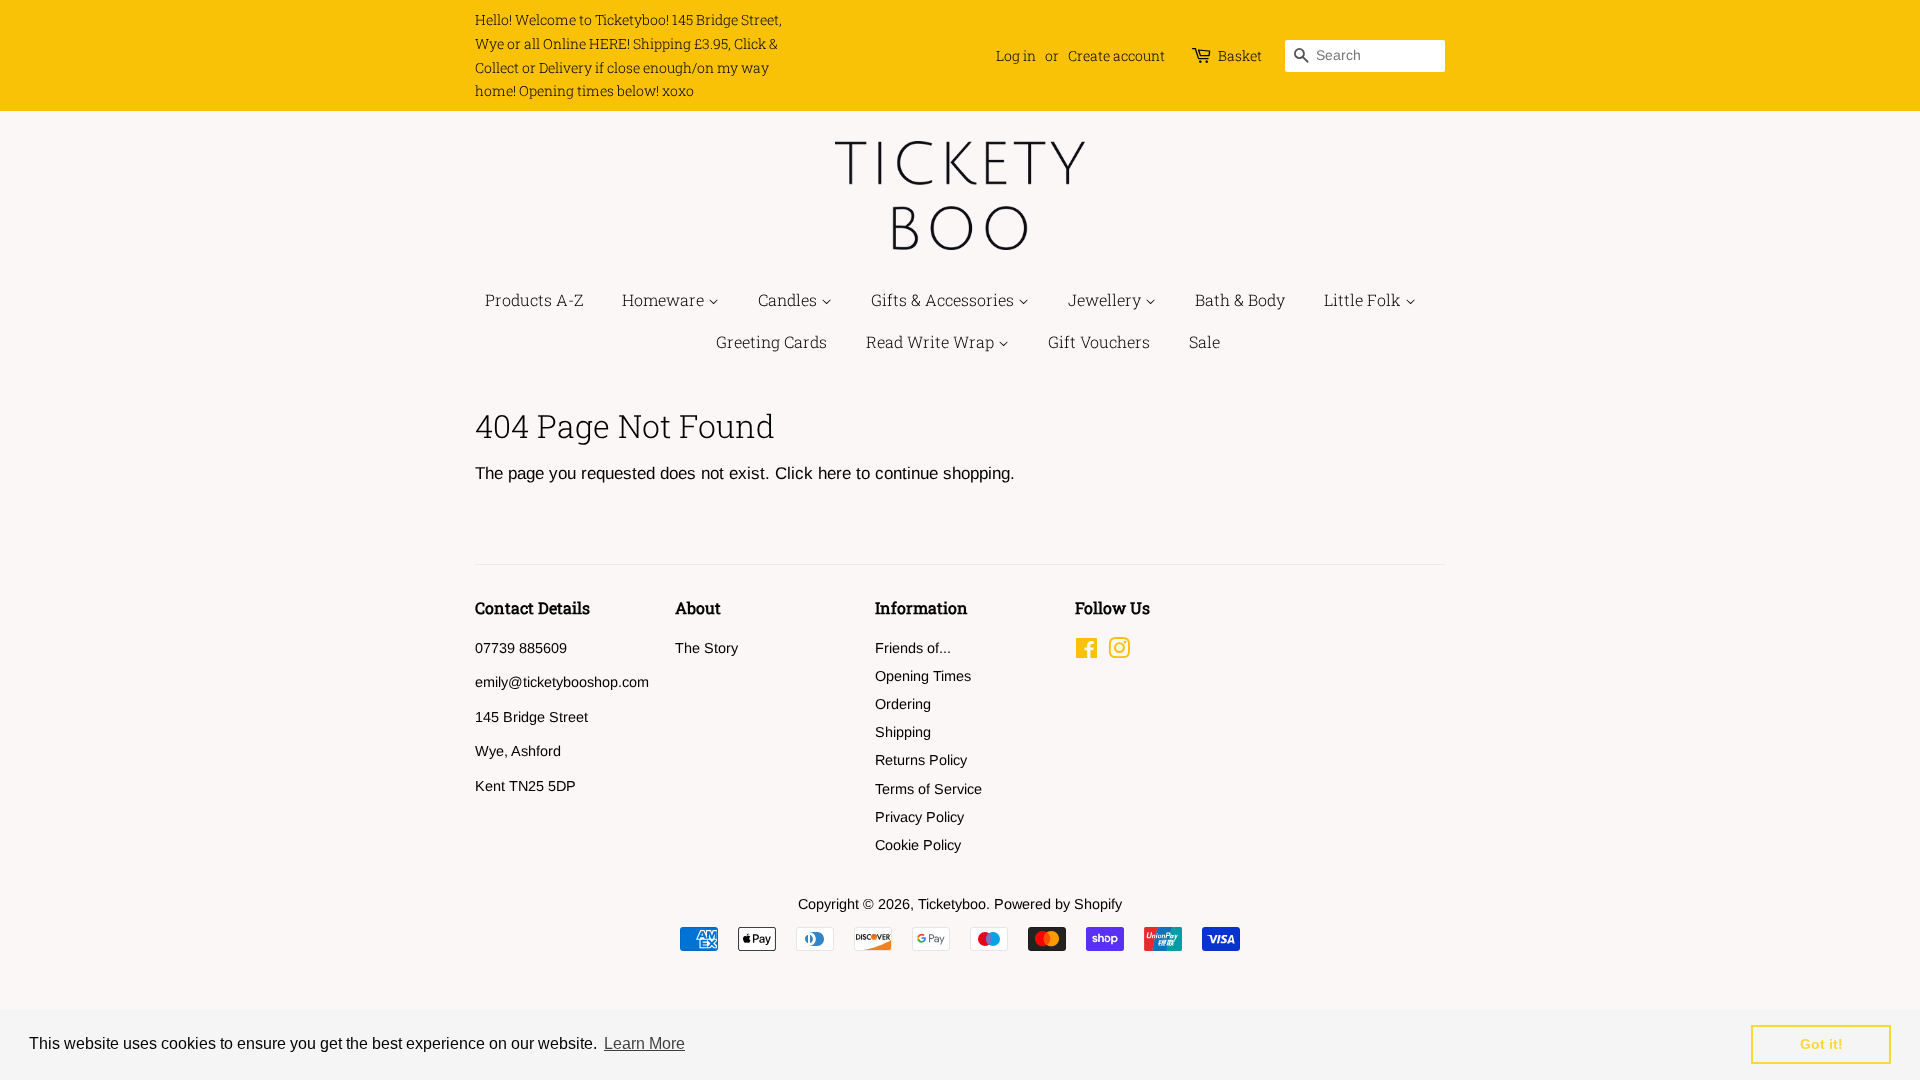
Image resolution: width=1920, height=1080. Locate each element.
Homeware (665, 299)
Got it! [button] (1821, 1044)
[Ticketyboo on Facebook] (1086, 652)
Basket (1240, 55)
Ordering (903, 704)
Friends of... (913, 648)
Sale (1204, 341)
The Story (706, 648)
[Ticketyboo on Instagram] (1119, 652)
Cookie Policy (918, 845)
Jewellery (1106, 299)
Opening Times (923, 676)
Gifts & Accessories (944, 299)
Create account (1116, 55)
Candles (789, 299)
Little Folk (1364, 299)
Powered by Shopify (1058, 904)
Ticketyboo (952, 904)
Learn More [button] (644, 1043)
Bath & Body (1240, 299)
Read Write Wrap (932, 341)
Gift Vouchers (1099, 341)
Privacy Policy (919, 817)
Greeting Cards (771, 341)
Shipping (903, 732)
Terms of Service (928, 789)
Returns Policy (921, 760)
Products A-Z (534, 299)
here (834, 473)
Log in (1016, 55)
